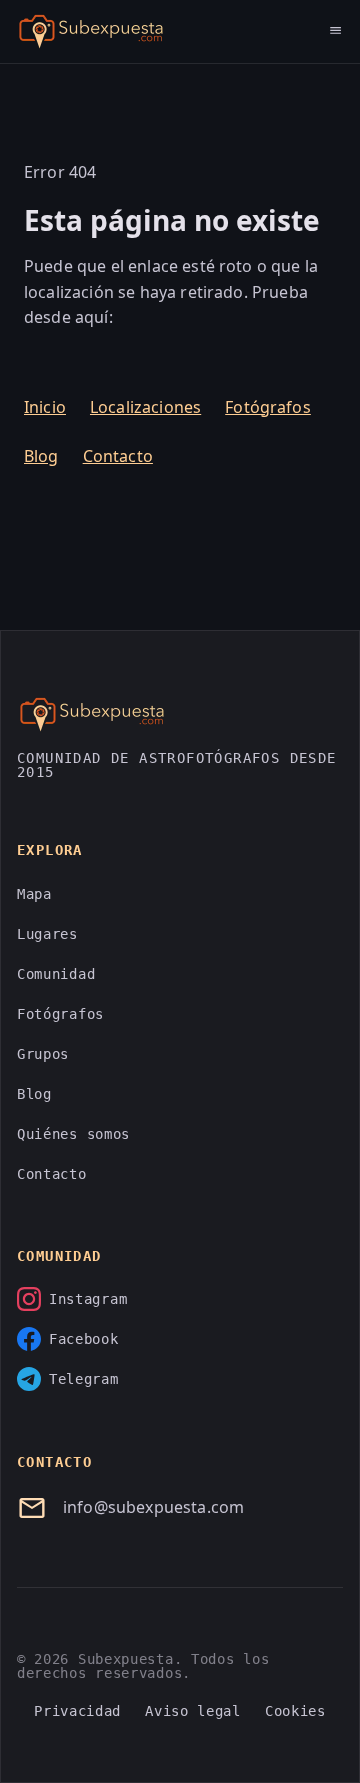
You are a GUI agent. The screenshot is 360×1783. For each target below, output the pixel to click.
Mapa (34, 894)
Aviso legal (193, 1711)
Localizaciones (145, 407)
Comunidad (56, 974)
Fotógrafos (268, 407)
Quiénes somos (73, 1134)
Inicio (45, 407)
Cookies (295, 1711)
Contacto (118, 456)
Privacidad (77, 1711)
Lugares (47, 934)
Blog (41, 456)
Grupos (43, 1054)
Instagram (88, 1299)
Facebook (84, 1339)
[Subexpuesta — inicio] (91, 32)
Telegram (84, 1379)
